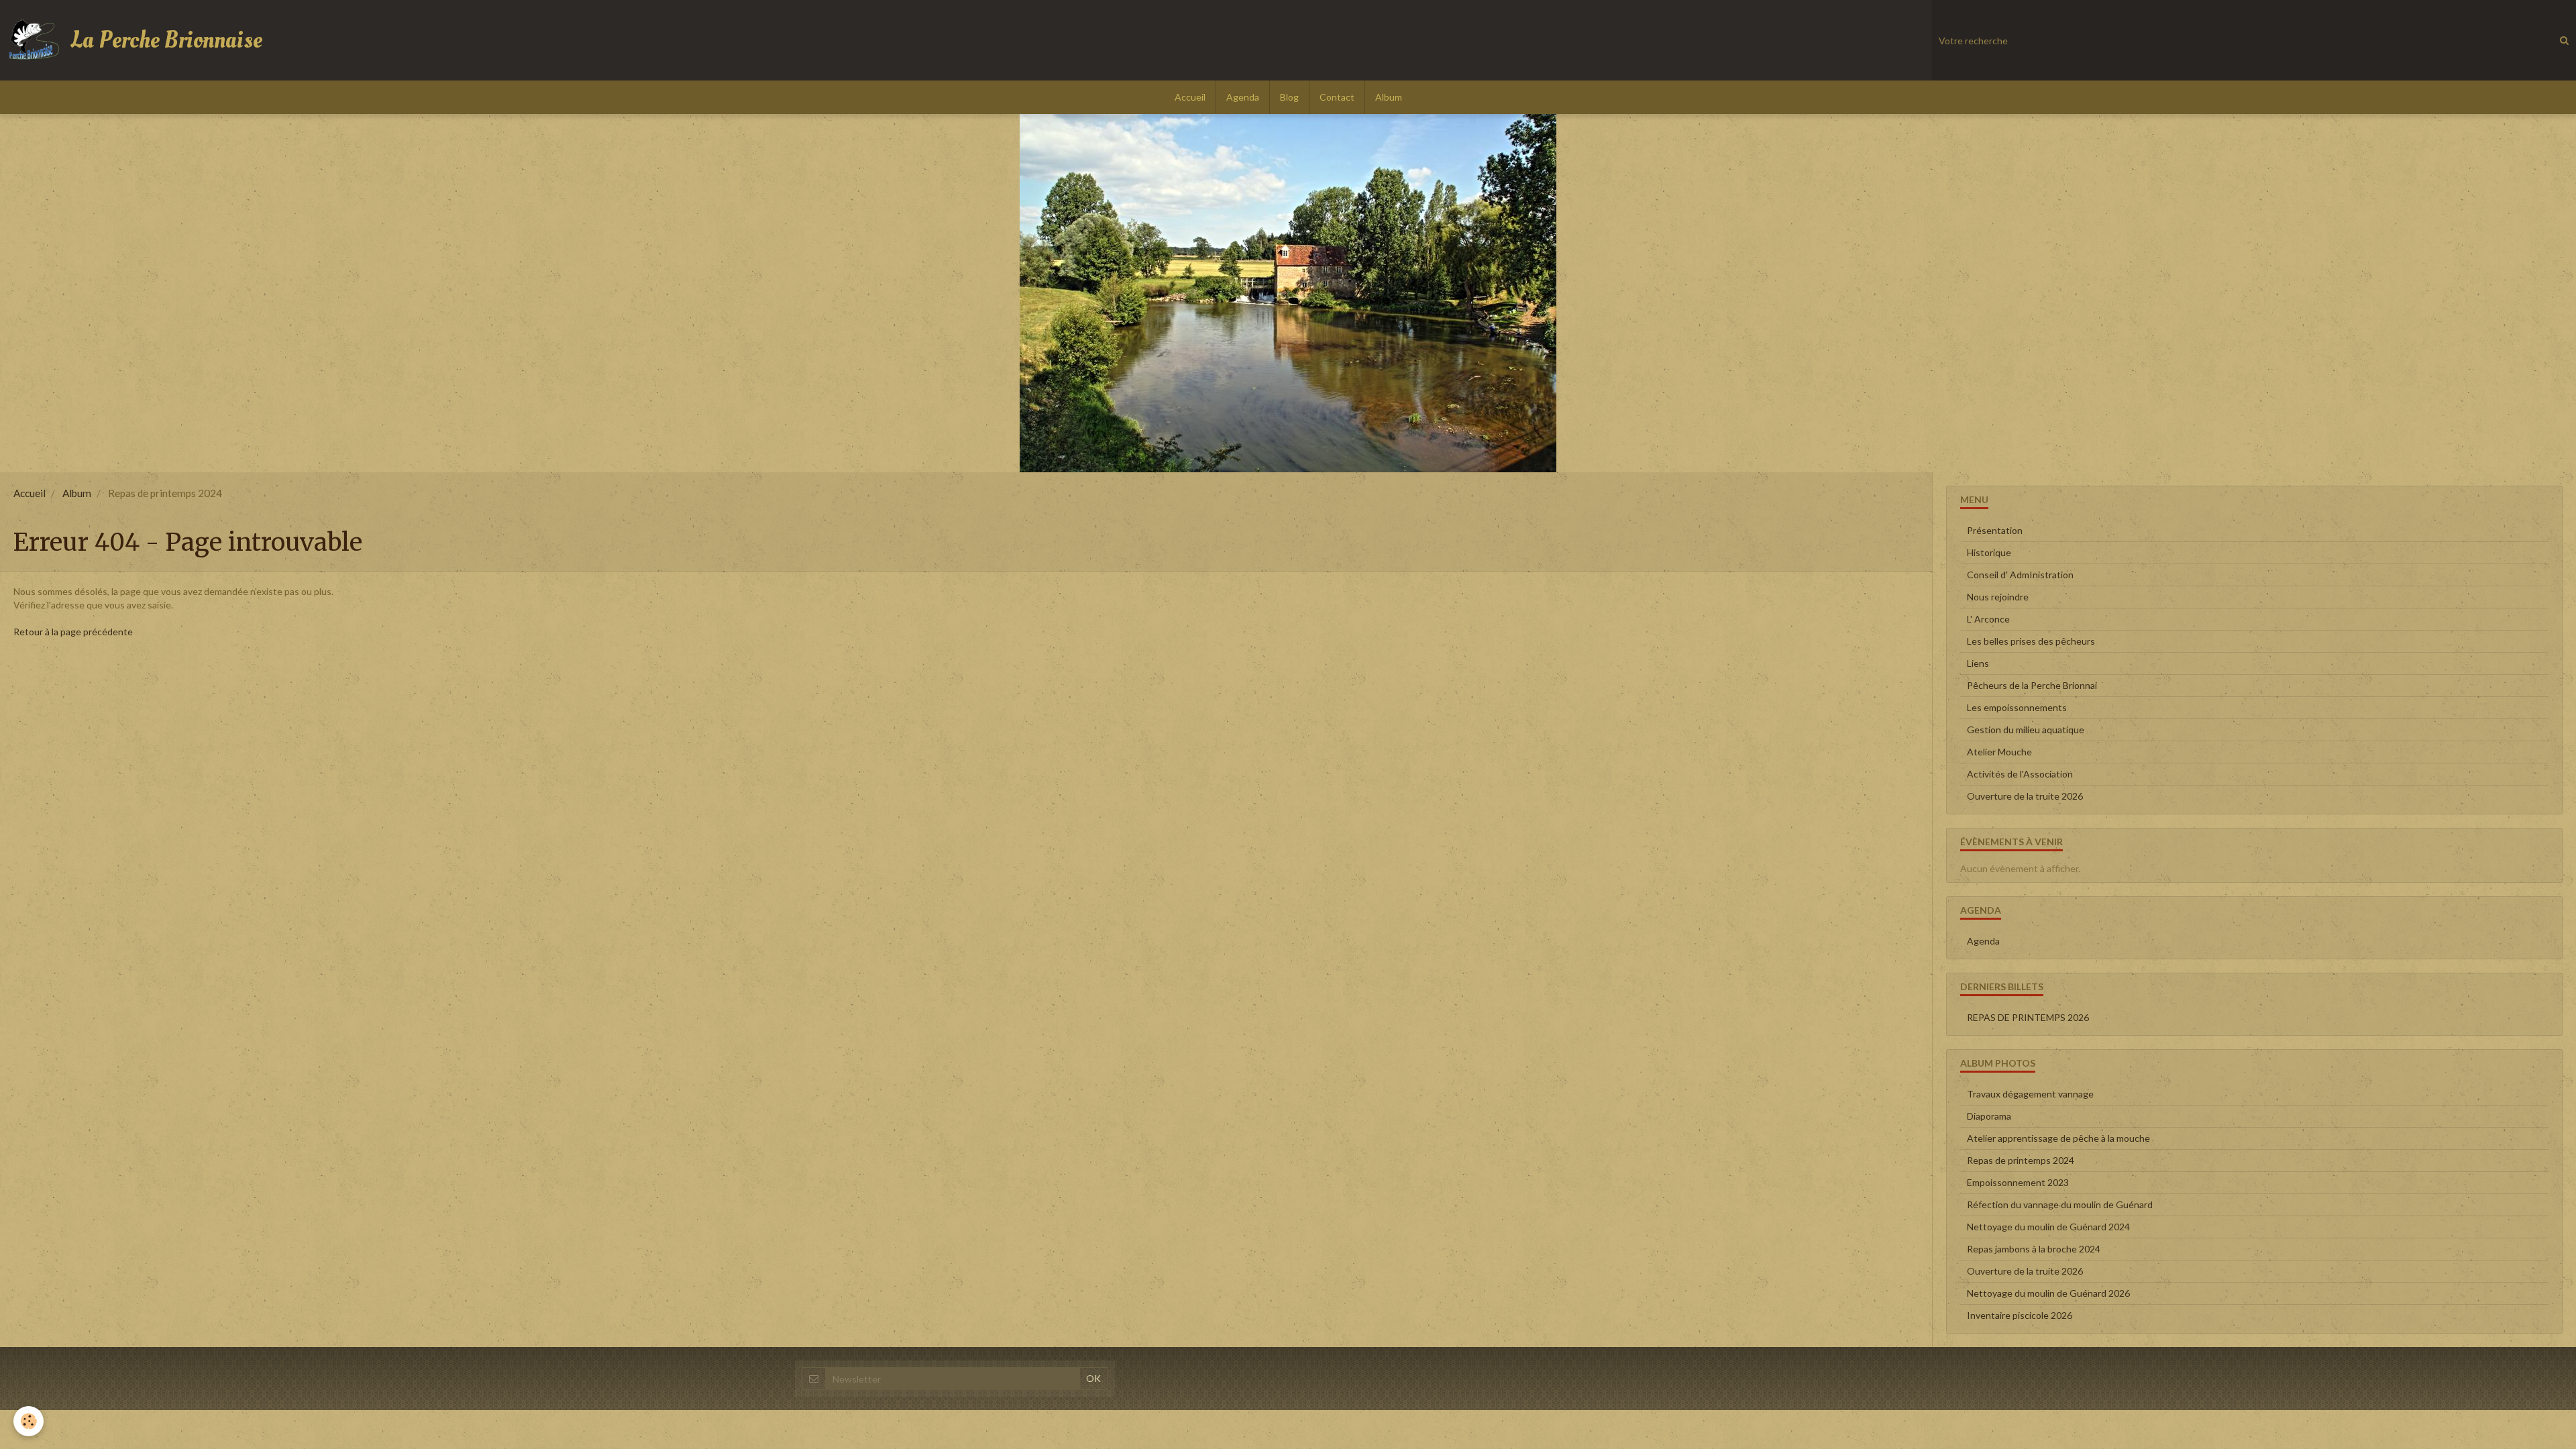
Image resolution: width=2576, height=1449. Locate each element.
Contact (1337, 97)
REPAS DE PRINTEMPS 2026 (2028, 1017)
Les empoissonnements (2017, 707)
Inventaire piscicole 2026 (2020, 1315)
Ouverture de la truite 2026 (2025, 796)
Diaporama (1989, 1116)
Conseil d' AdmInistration (2020, 575)
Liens (1978, 663)
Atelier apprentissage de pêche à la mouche (2058, 1138)
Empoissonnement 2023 (2018, 1182)
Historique (1989, 552)
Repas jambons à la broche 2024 (2034, 1249)
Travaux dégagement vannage (2030, 1094)
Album (1389, 97)
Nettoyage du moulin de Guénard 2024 (2048, 1227)
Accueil (1190, 97)
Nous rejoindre (1998, 597)
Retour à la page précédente (73, 632)
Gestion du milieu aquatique (2026, 730)
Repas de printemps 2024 (2021, 1160)
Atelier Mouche (1999, 752)
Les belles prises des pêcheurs (2031, 641)
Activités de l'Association (2020, 774)
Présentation (1995, 530)
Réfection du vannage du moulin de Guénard (2060, 1204)
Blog (1289, 97)
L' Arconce (1988, 619)
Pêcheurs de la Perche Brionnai (2032, 685)
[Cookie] (29, 1421)
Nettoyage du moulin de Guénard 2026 (2048, 1293)
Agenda (1243, 97)
